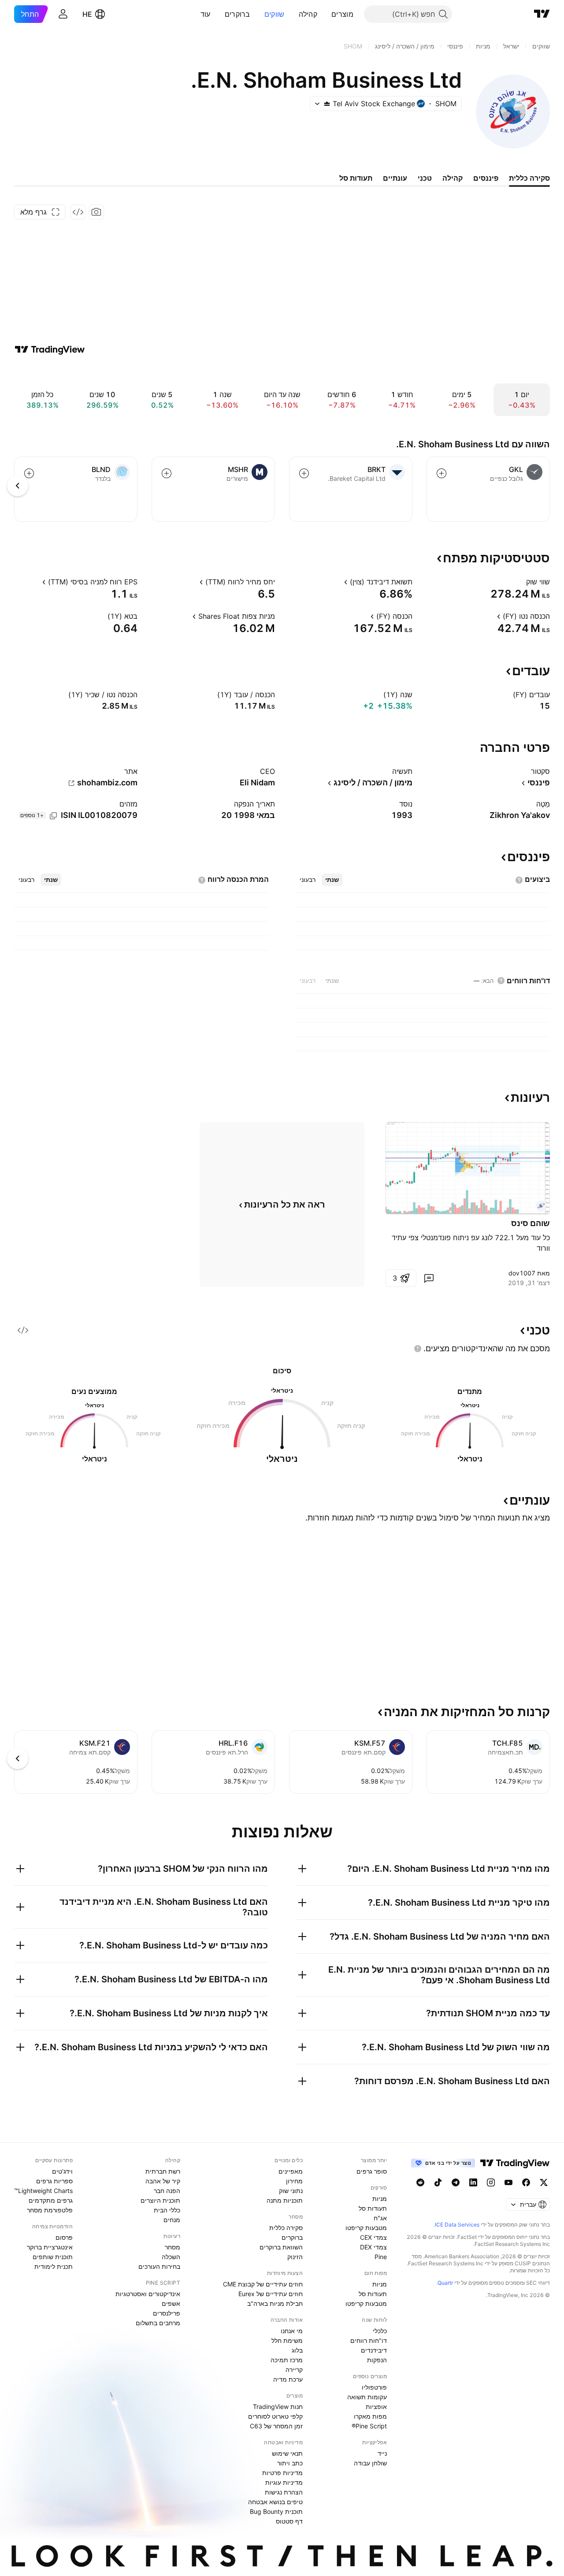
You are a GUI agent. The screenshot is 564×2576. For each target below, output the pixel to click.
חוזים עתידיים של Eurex (271, 2294)
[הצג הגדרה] (520, 582)
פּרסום (64, 2237)
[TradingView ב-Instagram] (491, 2182)
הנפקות (377, 2360)
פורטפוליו (374, 2387)
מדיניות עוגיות (284, 2482)
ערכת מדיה (288, 2379)
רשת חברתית (163, 2171)
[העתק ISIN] (53, 816)
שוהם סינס (531, 1223)
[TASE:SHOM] (541, 1206)
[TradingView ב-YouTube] (508, 2182)
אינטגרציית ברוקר (50, 2247)
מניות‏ (380, 2199)
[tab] (332, 880)
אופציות (376, 2407)
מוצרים (342, 14)
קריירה (294, 2370)
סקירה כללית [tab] (529, 178)
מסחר (173, 2247)
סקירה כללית (286, 2228)
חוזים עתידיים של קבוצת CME (263, 2284)
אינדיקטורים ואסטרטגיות (148, 2294)
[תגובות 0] (429, 1278)
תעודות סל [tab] (356, 178)
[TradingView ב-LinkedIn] (473, 2182)
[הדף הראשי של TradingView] (542, 14)
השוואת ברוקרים (281, 2247)
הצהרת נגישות (284, 2492)
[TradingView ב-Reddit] (420, 2182)
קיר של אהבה (163, 2181)
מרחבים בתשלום (158, 2323)
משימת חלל (287, 2340)
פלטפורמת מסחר (50, 2210)
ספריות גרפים (54, 2181)
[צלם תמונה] (96, 212)
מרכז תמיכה (287, 2360)
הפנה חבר (167, 2191)
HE (87, 14)
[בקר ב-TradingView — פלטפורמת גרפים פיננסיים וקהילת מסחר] (50, 349)
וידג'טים (62, 2171)
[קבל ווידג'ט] (78, 212)
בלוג (297, 2350)
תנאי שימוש (287, 2453)
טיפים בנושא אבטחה (275, 2502)
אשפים (171, 2303)
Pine (381, 2257)
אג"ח (380, 2218)
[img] (327, 104)
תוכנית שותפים (53, 2257)
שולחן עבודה (370, 2463)
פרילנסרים (167, 2313)
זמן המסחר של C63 (276, 2426)
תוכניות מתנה (285, 2200)
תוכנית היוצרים (160, 2200)
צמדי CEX (373, 2237)
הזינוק (295, 2257)
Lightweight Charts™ (43, 2191)
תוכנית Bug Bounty (276, 2511)
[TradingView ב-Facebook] (526, 2182)
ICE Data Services (457, 2225)
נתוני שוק (291, 2191)
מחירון (294, 2181)
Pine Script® (369, 2426)
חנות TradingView (278, 2407)
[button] (325, 14)
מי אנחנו (292, 2331)
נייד (382, 2453)
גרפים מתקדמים (51, 2200)
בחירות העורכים (159, 2266)
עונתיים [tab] (395, 178)
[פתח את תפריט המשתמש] (63, 14)
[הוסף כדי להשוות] (442, 473)
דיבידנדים (374, 2350)
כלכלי (380, 2331)
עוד (206, 14)
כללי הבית (167, 2210)
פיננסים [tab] (486, 178)
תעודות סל (373, 2208)
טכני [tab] (425, 178)
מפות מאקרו (370, 2416)
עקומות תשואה (367, 2397)
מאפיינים (291, 2171)
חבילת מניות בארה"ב (275, 2303)
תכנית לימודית (54, 2266)
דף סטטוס (289, 2521)
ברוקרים (237, 14)
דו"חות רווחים (369, 2340)
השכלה (171, 2257)
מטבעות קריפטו (366, 2228)
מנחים (172, 2220)
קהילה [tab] (453, 178)
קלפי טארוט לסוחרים (275, 2416)
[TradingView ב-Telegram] (456, 2182)
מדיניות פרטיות (282, 2473)
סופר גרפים (372, 2171)
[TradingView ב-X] (544, 2182)
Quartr (445, 2283)
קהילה (308, 14)
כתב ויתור (290, 2463)
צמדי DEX (373, 2247)
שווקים (275, 14)
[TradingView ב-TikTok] (438, 2182)
